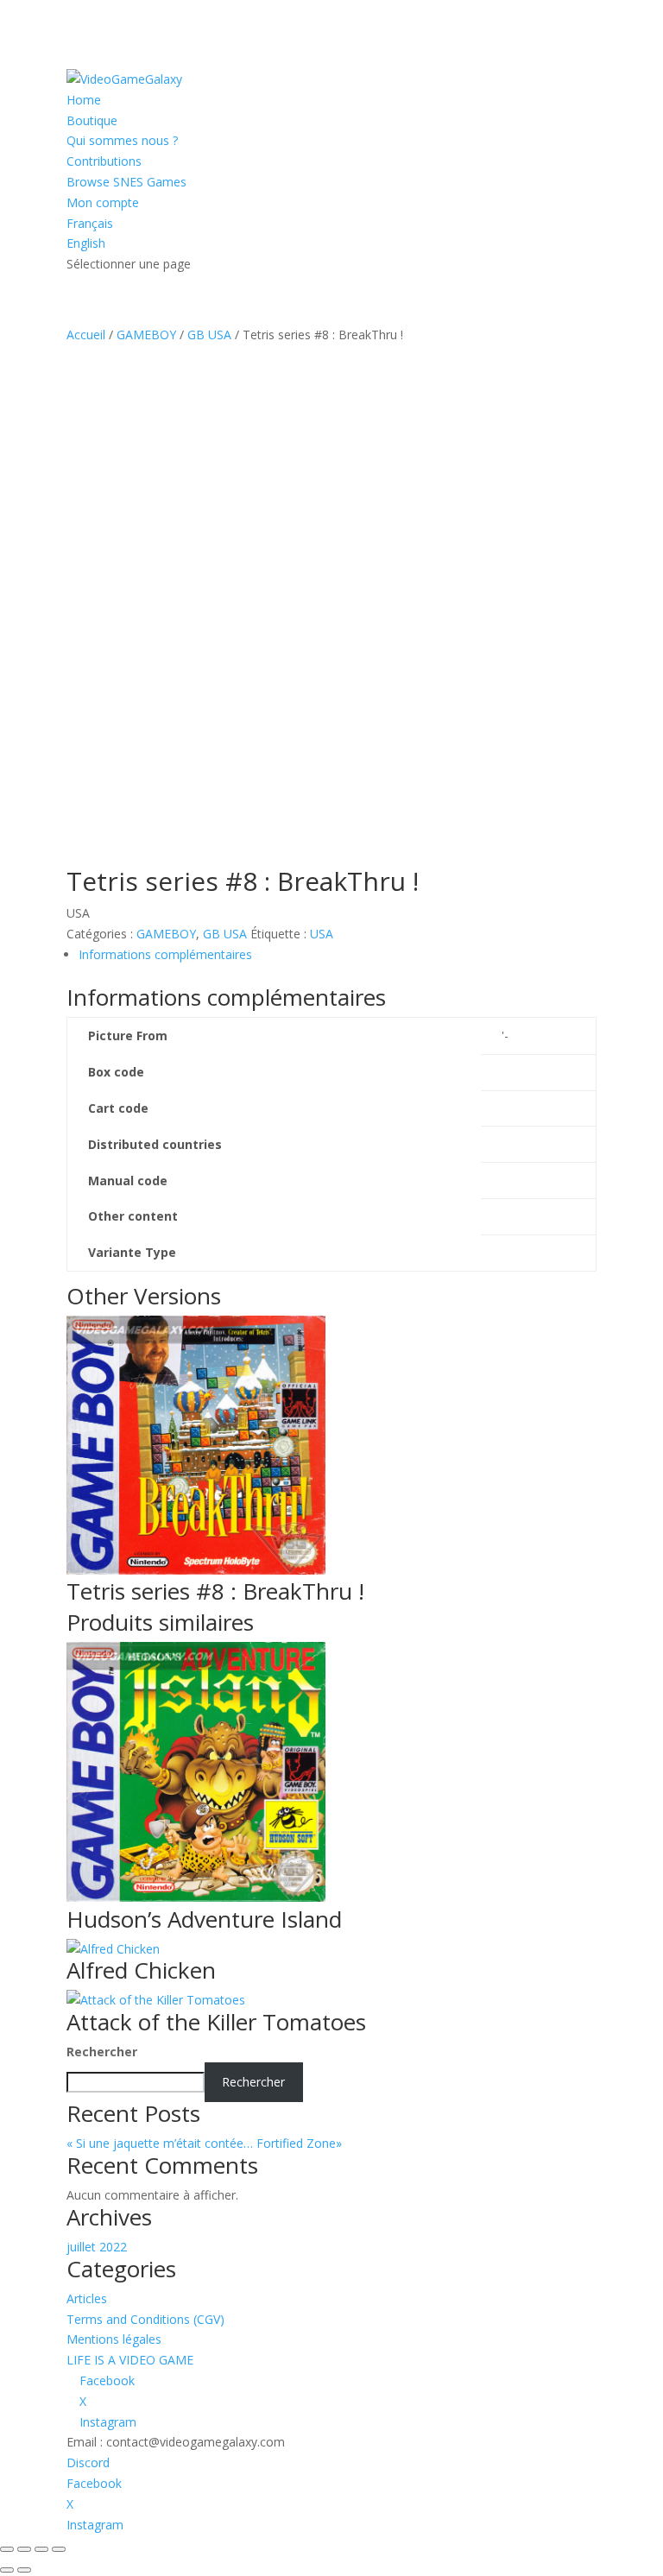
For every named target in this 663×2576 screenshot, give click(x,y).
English (86, 243)
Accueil (86, 335)
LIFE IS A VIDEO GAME (130, 2360)
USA (322, 934)
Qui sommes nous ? (122, 140)
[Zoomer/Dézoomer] (7, 2549)
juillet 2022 (97, 2247)
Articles (87, 2298)
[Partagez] (41, 2549)
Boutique (92, 120)
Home (84, 100)
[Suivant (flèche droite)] (24, 2570)
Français (90, 223)
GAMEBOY (146, 335)
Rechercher (102, 2052)
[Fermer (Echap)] (59, 2549)
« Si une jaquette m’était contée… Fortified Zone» (221, 2143)
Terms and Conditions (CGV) (145, 2319)
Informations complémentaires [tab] (165, 954)
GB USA (209, 335)
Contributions (104, 161)
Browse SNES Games (126, 182)
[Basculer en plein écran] (24, 2549)
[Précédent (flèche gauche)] (7, 2570)
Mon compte (103, 202)
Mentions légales (114, 2339)
